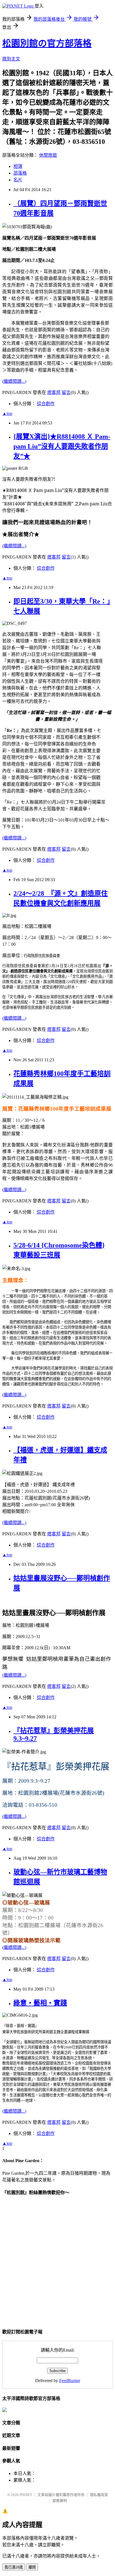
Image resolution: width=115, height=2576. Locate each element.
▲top (7, 413)
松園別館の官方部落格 (47, 43)
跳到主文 (11, 59)
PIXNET (26, 2495)
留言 (66, 392)
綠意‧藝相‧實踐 (40, 2003)
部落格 (20, 173)
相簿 (18, 166)
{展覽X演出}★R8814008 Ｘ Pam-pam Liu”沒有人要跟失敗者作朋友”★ (62, 446)
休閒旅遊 (48, 155)
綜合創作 (46, 404)
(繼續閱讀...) (14, 381)
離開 (32, 2567)
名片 (18, 180)
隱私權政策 (99, 2495)
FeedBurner (70, 2381)
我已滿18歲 (14, 2567)
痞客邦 (54, 392)
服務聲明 (60, 2501)
